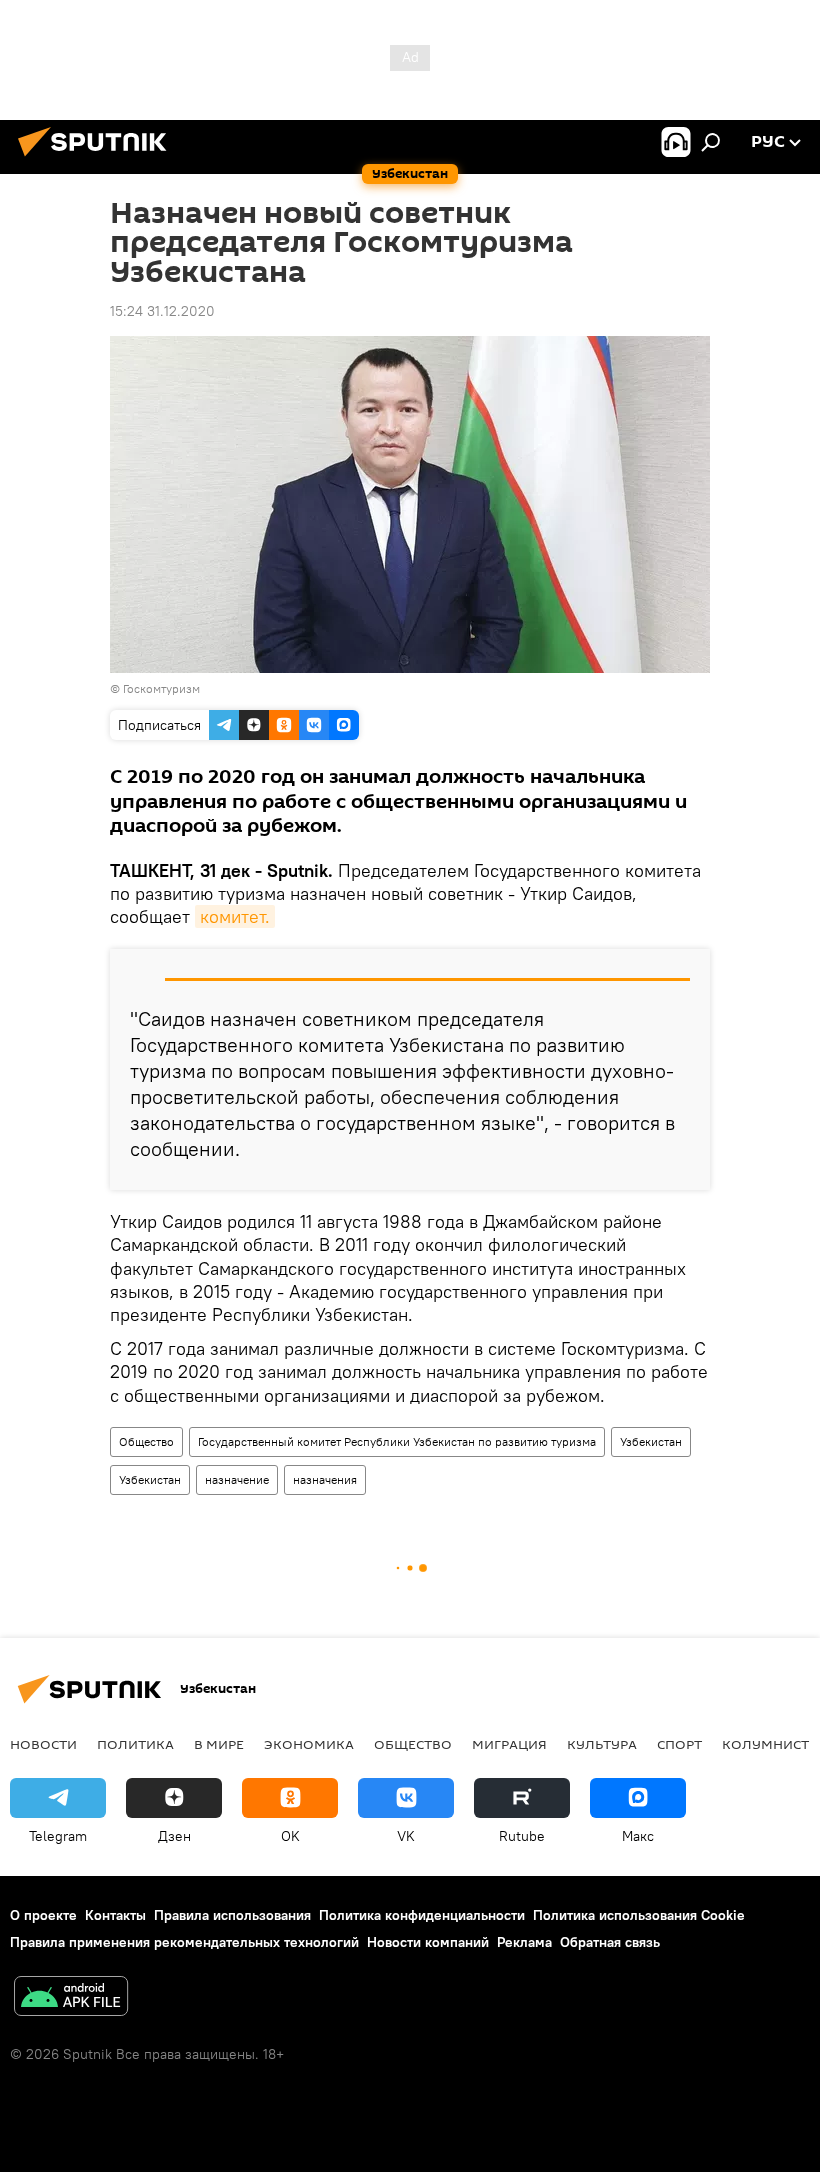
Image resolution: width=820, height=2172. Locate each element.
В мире (219, 1744)
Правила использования (232, 1915)
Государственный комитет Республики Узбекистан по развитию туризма (397, 1441)
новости (43, 1744)
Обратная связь (610, 1942)
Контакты (115, 1915)
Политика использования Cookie (639, 1915)
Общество (146, 1441)
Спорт (679, 1744)
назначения (325, 1479)
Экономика (309, 1744)
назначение (237, 1479)
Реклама (524, 1942)
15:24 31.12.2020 (162, 311)
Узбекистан (651, 1441)
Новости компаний (428, 1942)
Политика (135, 1744)
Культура (602, 1744)
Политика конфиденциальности (422, 1915)
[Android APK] (71, 1998)
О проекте (43, 1915)
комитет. (235, 916)
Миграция (509, 1744)
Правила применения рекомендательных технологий (184, 1942)
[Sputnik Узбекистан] (98, 159)
